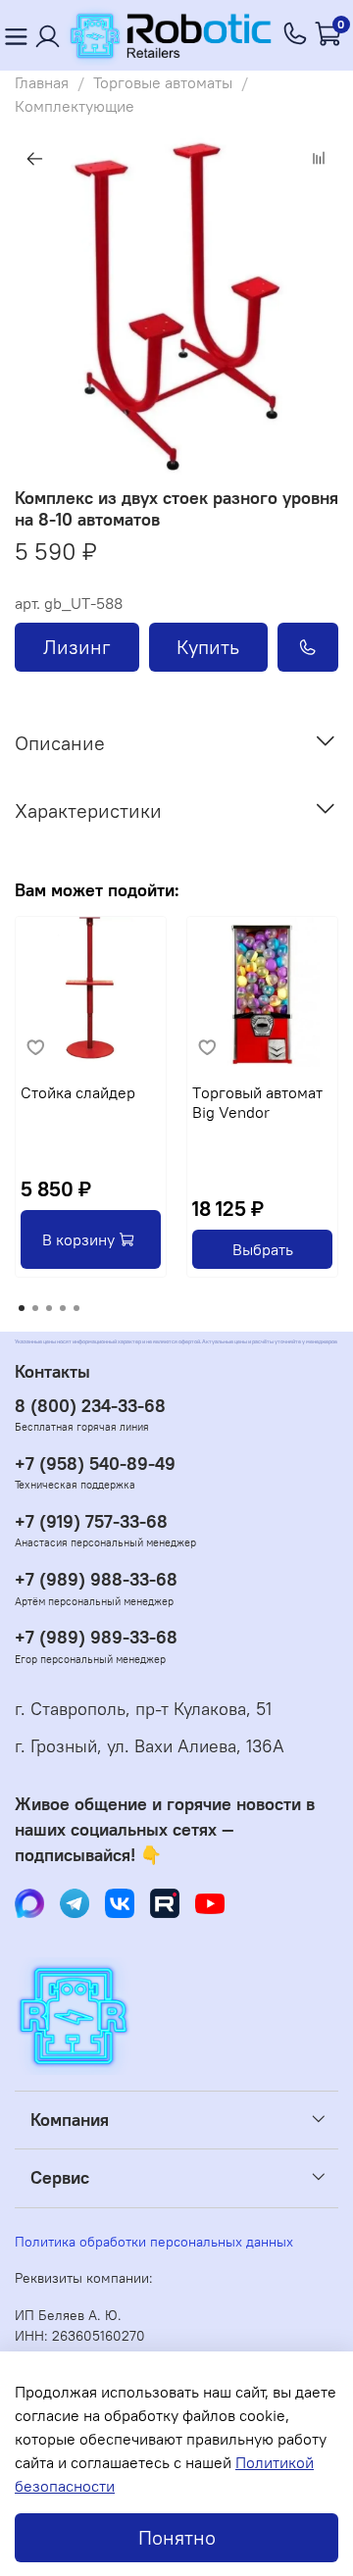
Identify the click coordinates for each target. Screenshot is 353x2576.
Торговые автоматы (163, 82)
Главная (42, 82)
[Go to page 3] (49, 1308)
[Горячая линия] (296, 35)
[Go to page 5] (76, 1308)
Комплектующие (75, 106)
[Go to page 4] (63, 1308)
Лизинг (77, 647)
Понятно (177, 2537)
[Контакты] (48, 36)
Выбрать (263, 1249)
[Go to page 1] (22, 1308)
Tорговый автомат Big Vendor (257, 1102)
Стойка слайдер (78, 1092)
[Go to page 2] (35, 1308)
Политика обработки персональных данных (154, 2242)
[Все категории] (16, 36)
